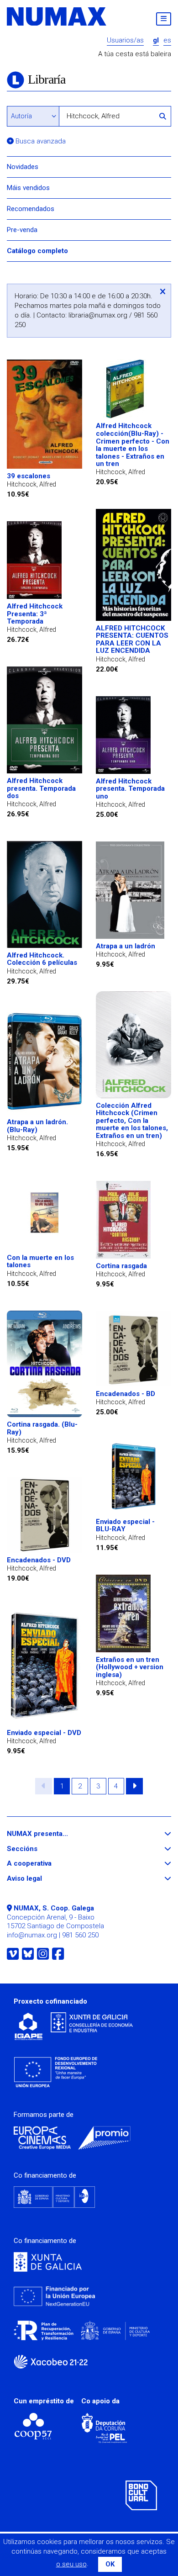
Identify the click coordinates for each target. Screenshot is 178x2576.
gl (156, 40)
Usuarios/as (125, 40)
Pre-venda (22, 230)
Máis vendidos (28, 188)
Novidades (23, 167)
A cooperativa (46, 1864)
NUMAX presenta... (54, 1834)
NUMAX (57, 16)
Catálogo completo (37, 251)
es (167, 40)
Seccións (39, 1849)
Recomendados (31, 209)
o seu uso (71, 2564)
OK (110, 2564)
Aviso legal (41, 1879)
